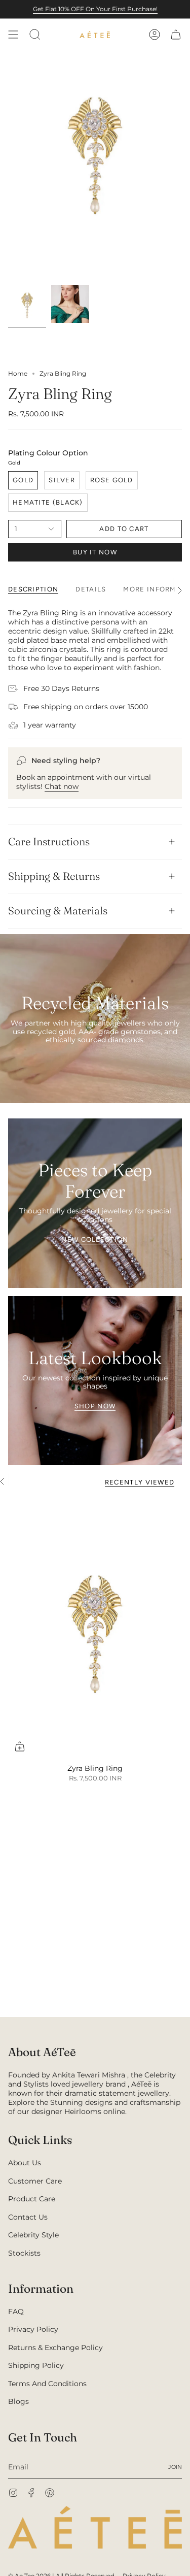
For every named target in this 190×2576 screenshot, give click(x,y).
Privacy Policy (33, 2329)
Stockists (24, 2253)
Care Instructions (49, 841)
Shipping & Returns (54, 876)
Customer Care (35, 2181)
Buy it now (95, 552)
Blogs (18, 2401)
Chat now (62, 786)
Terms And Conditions (47, 2384)
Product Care (32, 2199)
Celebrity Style (33, 2235)
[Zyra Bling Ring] (95, 1627)
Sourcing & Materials (58, 911)
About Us (25, 2163)
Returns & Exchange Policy (55, 2348)
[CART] (176, 35)
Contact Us (28, 2217)
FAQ (16, 2311)
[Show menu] (13, 35)
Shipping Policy (36, 2365)
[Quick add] (20, 1746)
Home (18, 373)
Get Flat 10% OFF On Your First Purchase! (95, 9)
